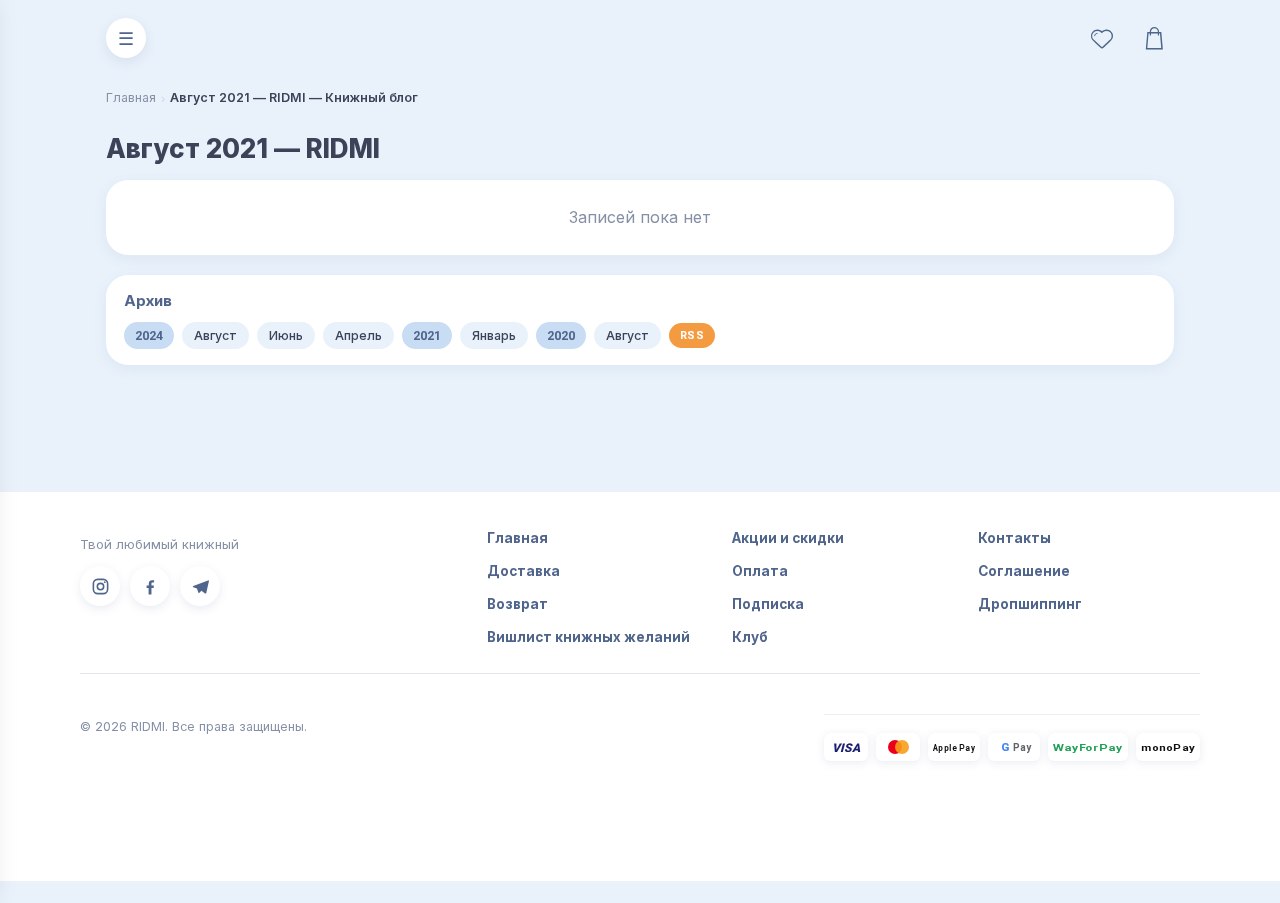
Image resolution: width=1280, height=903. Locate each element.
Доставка (523, 571)
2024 (149, 335)
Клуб (750, 637)
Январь (494, 335)
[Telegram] (200, 586)
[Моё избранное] (1102, 38)
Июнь (286, 335)
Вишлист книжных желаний (588, 637)
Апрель (358, 335)
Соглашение (1024, 571)
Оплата (760, 571)
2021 (427, 335)
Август (215, 335)
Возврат (517, 604)
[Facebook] (150, 586)
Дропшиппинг (1030, 604)
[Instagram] (100, 586)
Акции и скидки (788, 538)
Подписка (768, 604)
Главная (131, 97)
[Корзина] (1154, 38)
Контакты (1014, 538)
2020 (561, 335)
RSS (692, 335)
